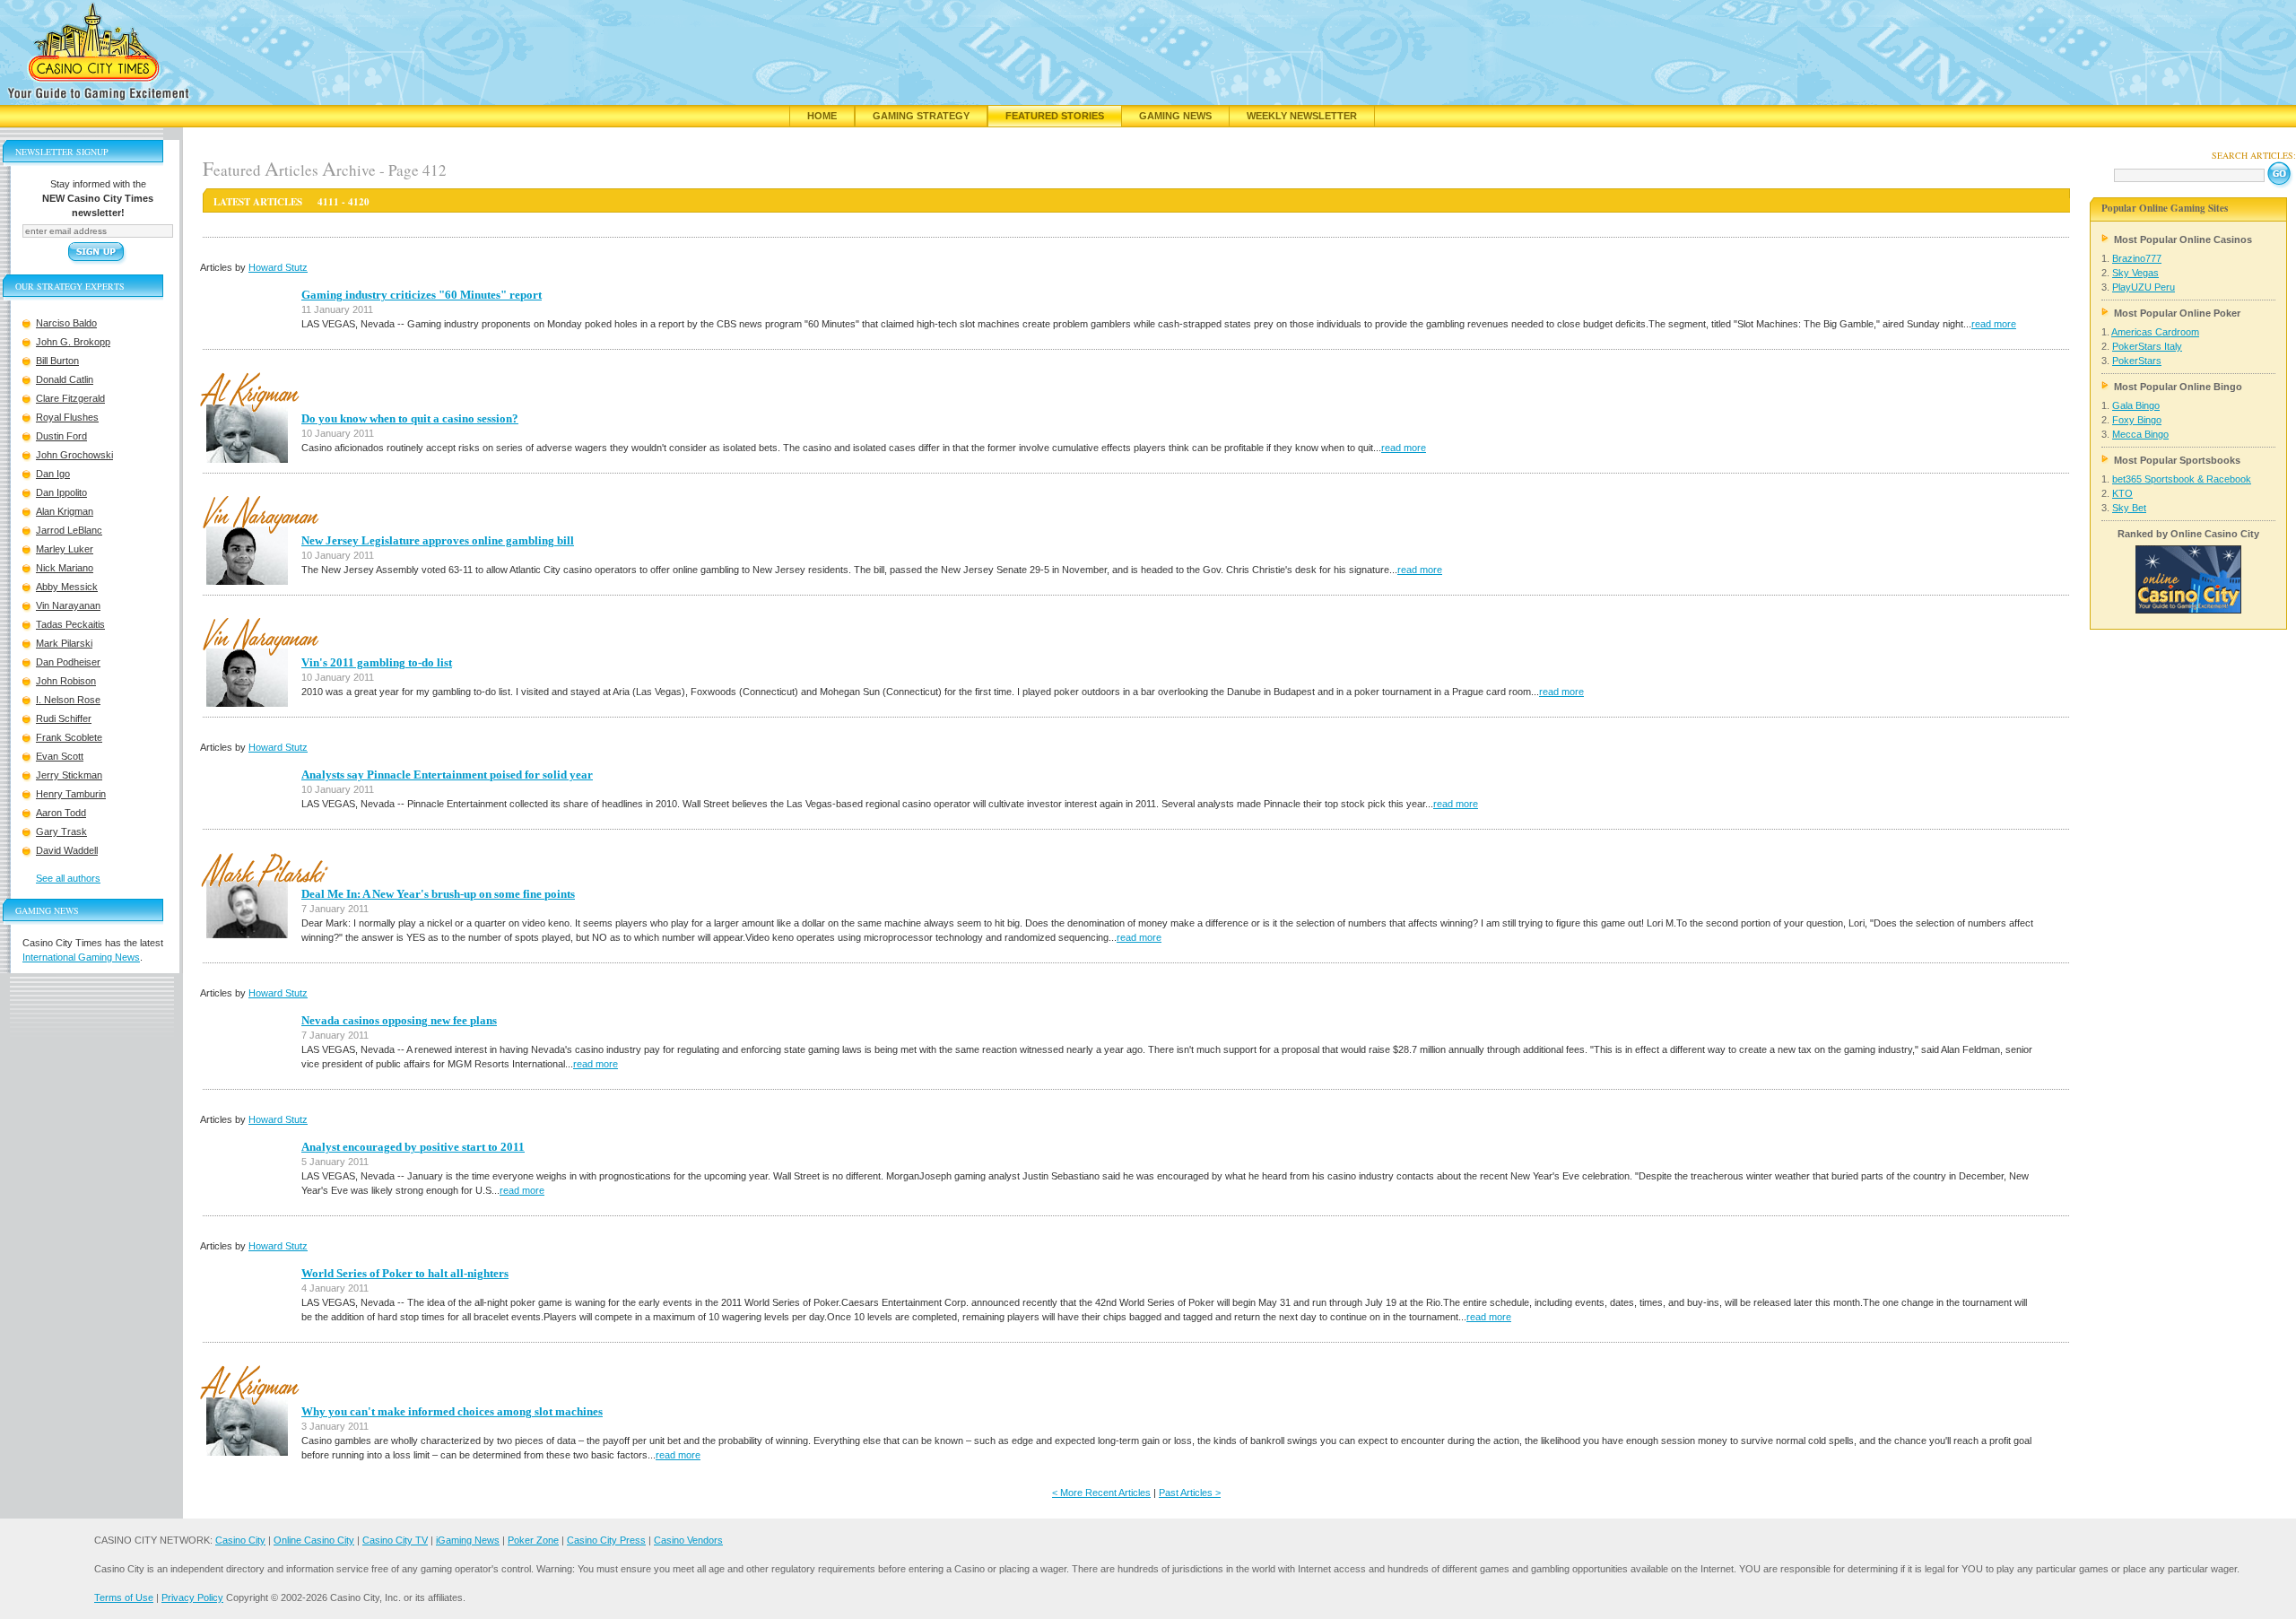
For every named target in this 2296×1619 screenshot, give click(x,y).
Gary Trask (61, 831)
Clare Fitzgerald (70, 398)
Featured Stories (1055, 116)
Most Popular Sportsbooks (2177, 460)
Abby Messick (67, 587)
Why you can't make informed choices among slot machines (452, 1411)
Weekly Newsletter (1302, 116)
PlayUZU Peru (2144, 287)
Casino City (240, 1540)
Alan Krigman (65, 511)
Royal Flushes (67, 417)
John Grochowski (74, 455)
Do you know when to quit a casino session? (410, 418)
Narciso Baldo (66, 323)
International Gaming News (81, 957)
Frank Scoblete (69, 737)
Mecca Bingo (2140, 434)
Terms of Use (124, 1597)
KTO (2122, 493)
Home (822, 116)
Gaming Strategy (921, 116)
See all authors (68, 878)
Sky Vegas (2135, 273)
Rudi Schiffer (64, 718)
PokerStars (2137, 361)
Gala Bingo (2136, 405)
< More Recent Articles (1101, 1493)
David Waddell (67, 850)
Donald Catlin (65, 379)
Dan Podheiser (68, 662)
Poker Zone (533, 1540)
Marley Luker (65, 549)
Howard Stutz (278, 267)
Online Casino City (314, 1540)
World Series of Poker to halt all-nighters (405, 1273)
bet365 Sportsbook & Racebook (2182, 479)
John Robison (66, 681)
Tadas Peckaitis (70, 624)
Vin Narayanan (68, 605)
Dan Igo (53, 474)
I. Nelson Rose (68, 700)
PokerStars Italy (2147, 346)
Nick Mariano (65, 568)
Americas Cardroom (2155, 332)
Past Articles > (1190, 1493)
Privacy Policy (192, 1597)
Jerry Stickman (69, 775)
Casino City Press (606, 1540)
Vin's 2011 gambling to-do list (377, 662)
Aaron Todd (61, 813)
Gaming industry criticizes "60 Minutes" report (422, 295)
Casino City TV (395, 1540)
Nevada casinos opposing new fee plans (399, 1020)
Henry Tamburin (71, 794)
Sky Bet (2129, 508)
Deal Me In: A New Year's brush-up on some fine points (438, 894)
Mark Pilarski (64, 643)
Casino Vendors (688, 1540)
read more (1994, 324)
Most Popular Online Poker (2177, 313)
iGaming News (468, 1540)
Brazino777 (2137, 258)
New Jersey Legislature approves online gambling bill (438, 540)
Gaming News (1175, 116)
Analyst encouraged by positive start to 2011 (413, 1147)
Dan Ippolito (61, 492)
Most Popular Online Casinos (2183, 239)
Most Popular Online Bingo (2178, 387)
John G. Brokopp (73, 342)
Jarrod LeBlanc (69, 530)
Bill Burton (57, 361)
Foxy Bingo (2137, 420)
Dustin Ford (61, 436)
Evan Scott (60, 756)
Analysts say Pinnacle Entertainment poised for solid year (447, 775)
